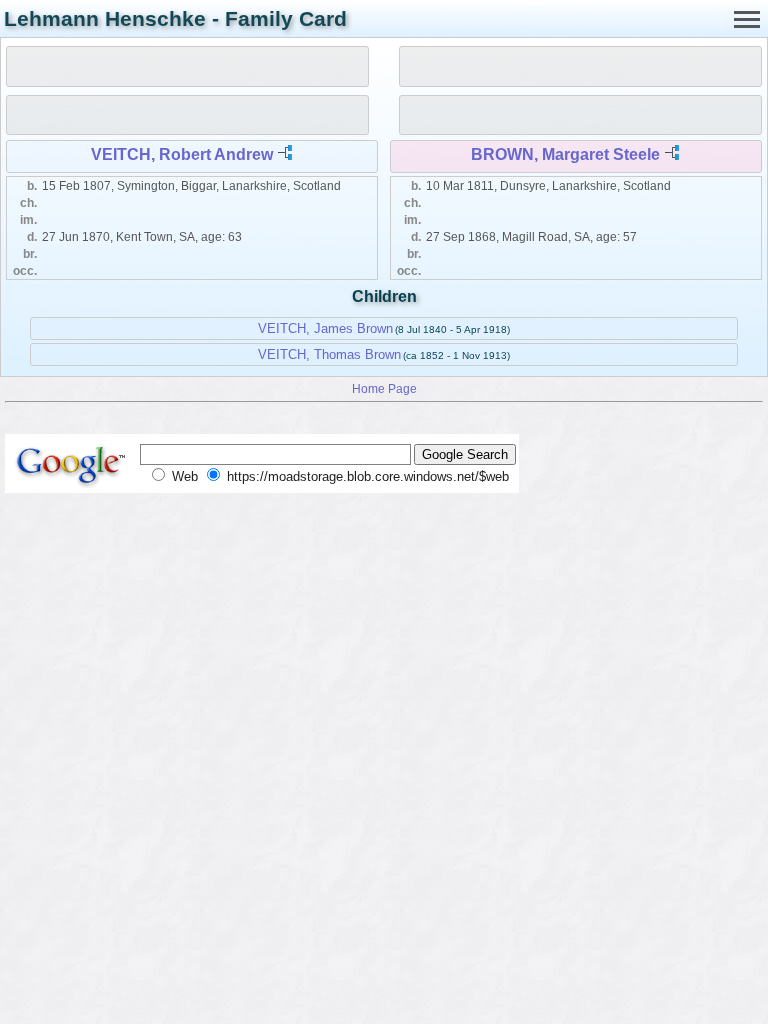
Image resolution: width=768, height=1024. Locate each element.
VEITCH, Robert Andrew (182, 154)
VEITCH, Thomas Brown (329, 354)
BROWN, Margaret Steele (565, 154)
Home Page (384, 388)
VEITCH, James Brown (325, 328)
